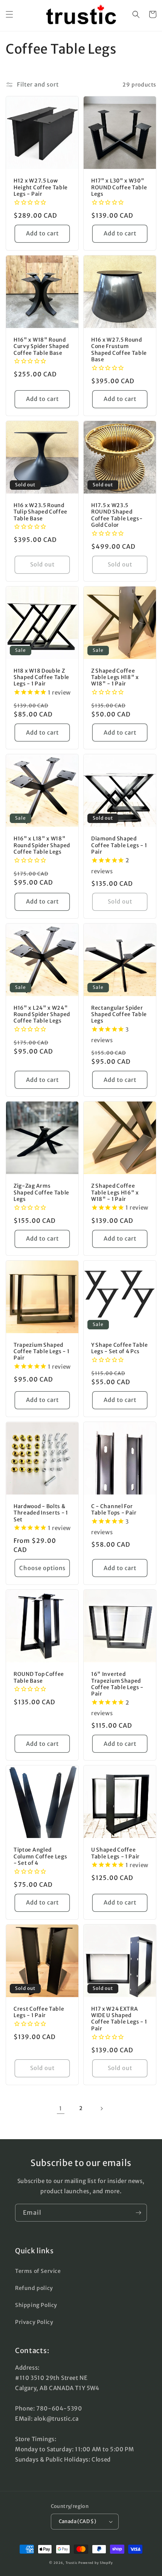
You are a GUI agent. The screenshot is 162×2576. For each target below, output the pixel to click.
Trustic (72, 2563)
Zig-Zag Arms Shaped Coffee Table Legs (41, 1193)
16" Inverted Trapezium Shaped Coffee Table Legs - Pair (117, 1684)
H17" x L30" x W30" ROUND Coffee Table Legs (119, 187)
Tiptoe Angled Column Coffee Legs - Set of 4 (40, 1857)
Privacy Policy (34, 2322)
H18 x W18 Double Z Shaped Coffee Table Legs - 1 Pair (41, 678)
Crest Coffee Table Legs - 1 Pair (39, 2012)
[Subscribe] (138, 2213)
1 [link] (61, 2108)
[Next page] (101, 2109)
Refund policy (34, 2288)
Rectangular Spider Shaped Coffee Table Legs (119, 1015)
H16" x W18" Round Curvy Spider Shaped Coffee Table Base (41, 347)
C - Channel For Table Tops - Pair (114, 1510)
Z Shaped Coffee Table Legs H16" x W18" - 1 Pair (115, 1193)
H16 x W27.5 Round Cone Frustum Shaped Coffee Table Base (119, 350)
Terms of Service (38, 2271)
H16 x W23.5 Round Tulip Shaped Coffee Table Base (40, 512)
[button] (9, 14)
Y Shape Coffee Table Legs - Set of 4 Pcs (120, 1348)
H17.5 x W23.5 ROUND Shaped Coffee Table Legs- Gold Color (117, 515)
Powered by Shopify (96, 2563)
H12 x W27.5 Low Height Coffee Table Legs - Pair (41, 187)
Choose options (42, 1568)
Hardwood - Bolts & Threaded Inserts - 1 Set (41, 1513)
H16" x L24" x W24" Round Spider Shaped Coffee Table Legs (42, 1015)
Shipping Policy (36, 2305)
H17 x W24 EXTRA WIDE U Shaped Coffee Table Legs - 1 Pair (119, 2019)
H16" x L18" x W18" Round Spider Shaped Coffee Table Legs (42, 845)
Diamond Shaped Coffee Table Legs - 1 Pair (119, 845)
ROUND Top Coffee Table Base (39, 1677)
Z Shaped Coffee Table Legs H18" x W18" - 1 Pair (115, 678)
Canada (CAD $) (78, 2521)
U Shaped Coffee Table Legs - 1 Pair (115, 1853)
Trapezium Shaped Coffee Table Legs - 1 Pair (42, 1352)
